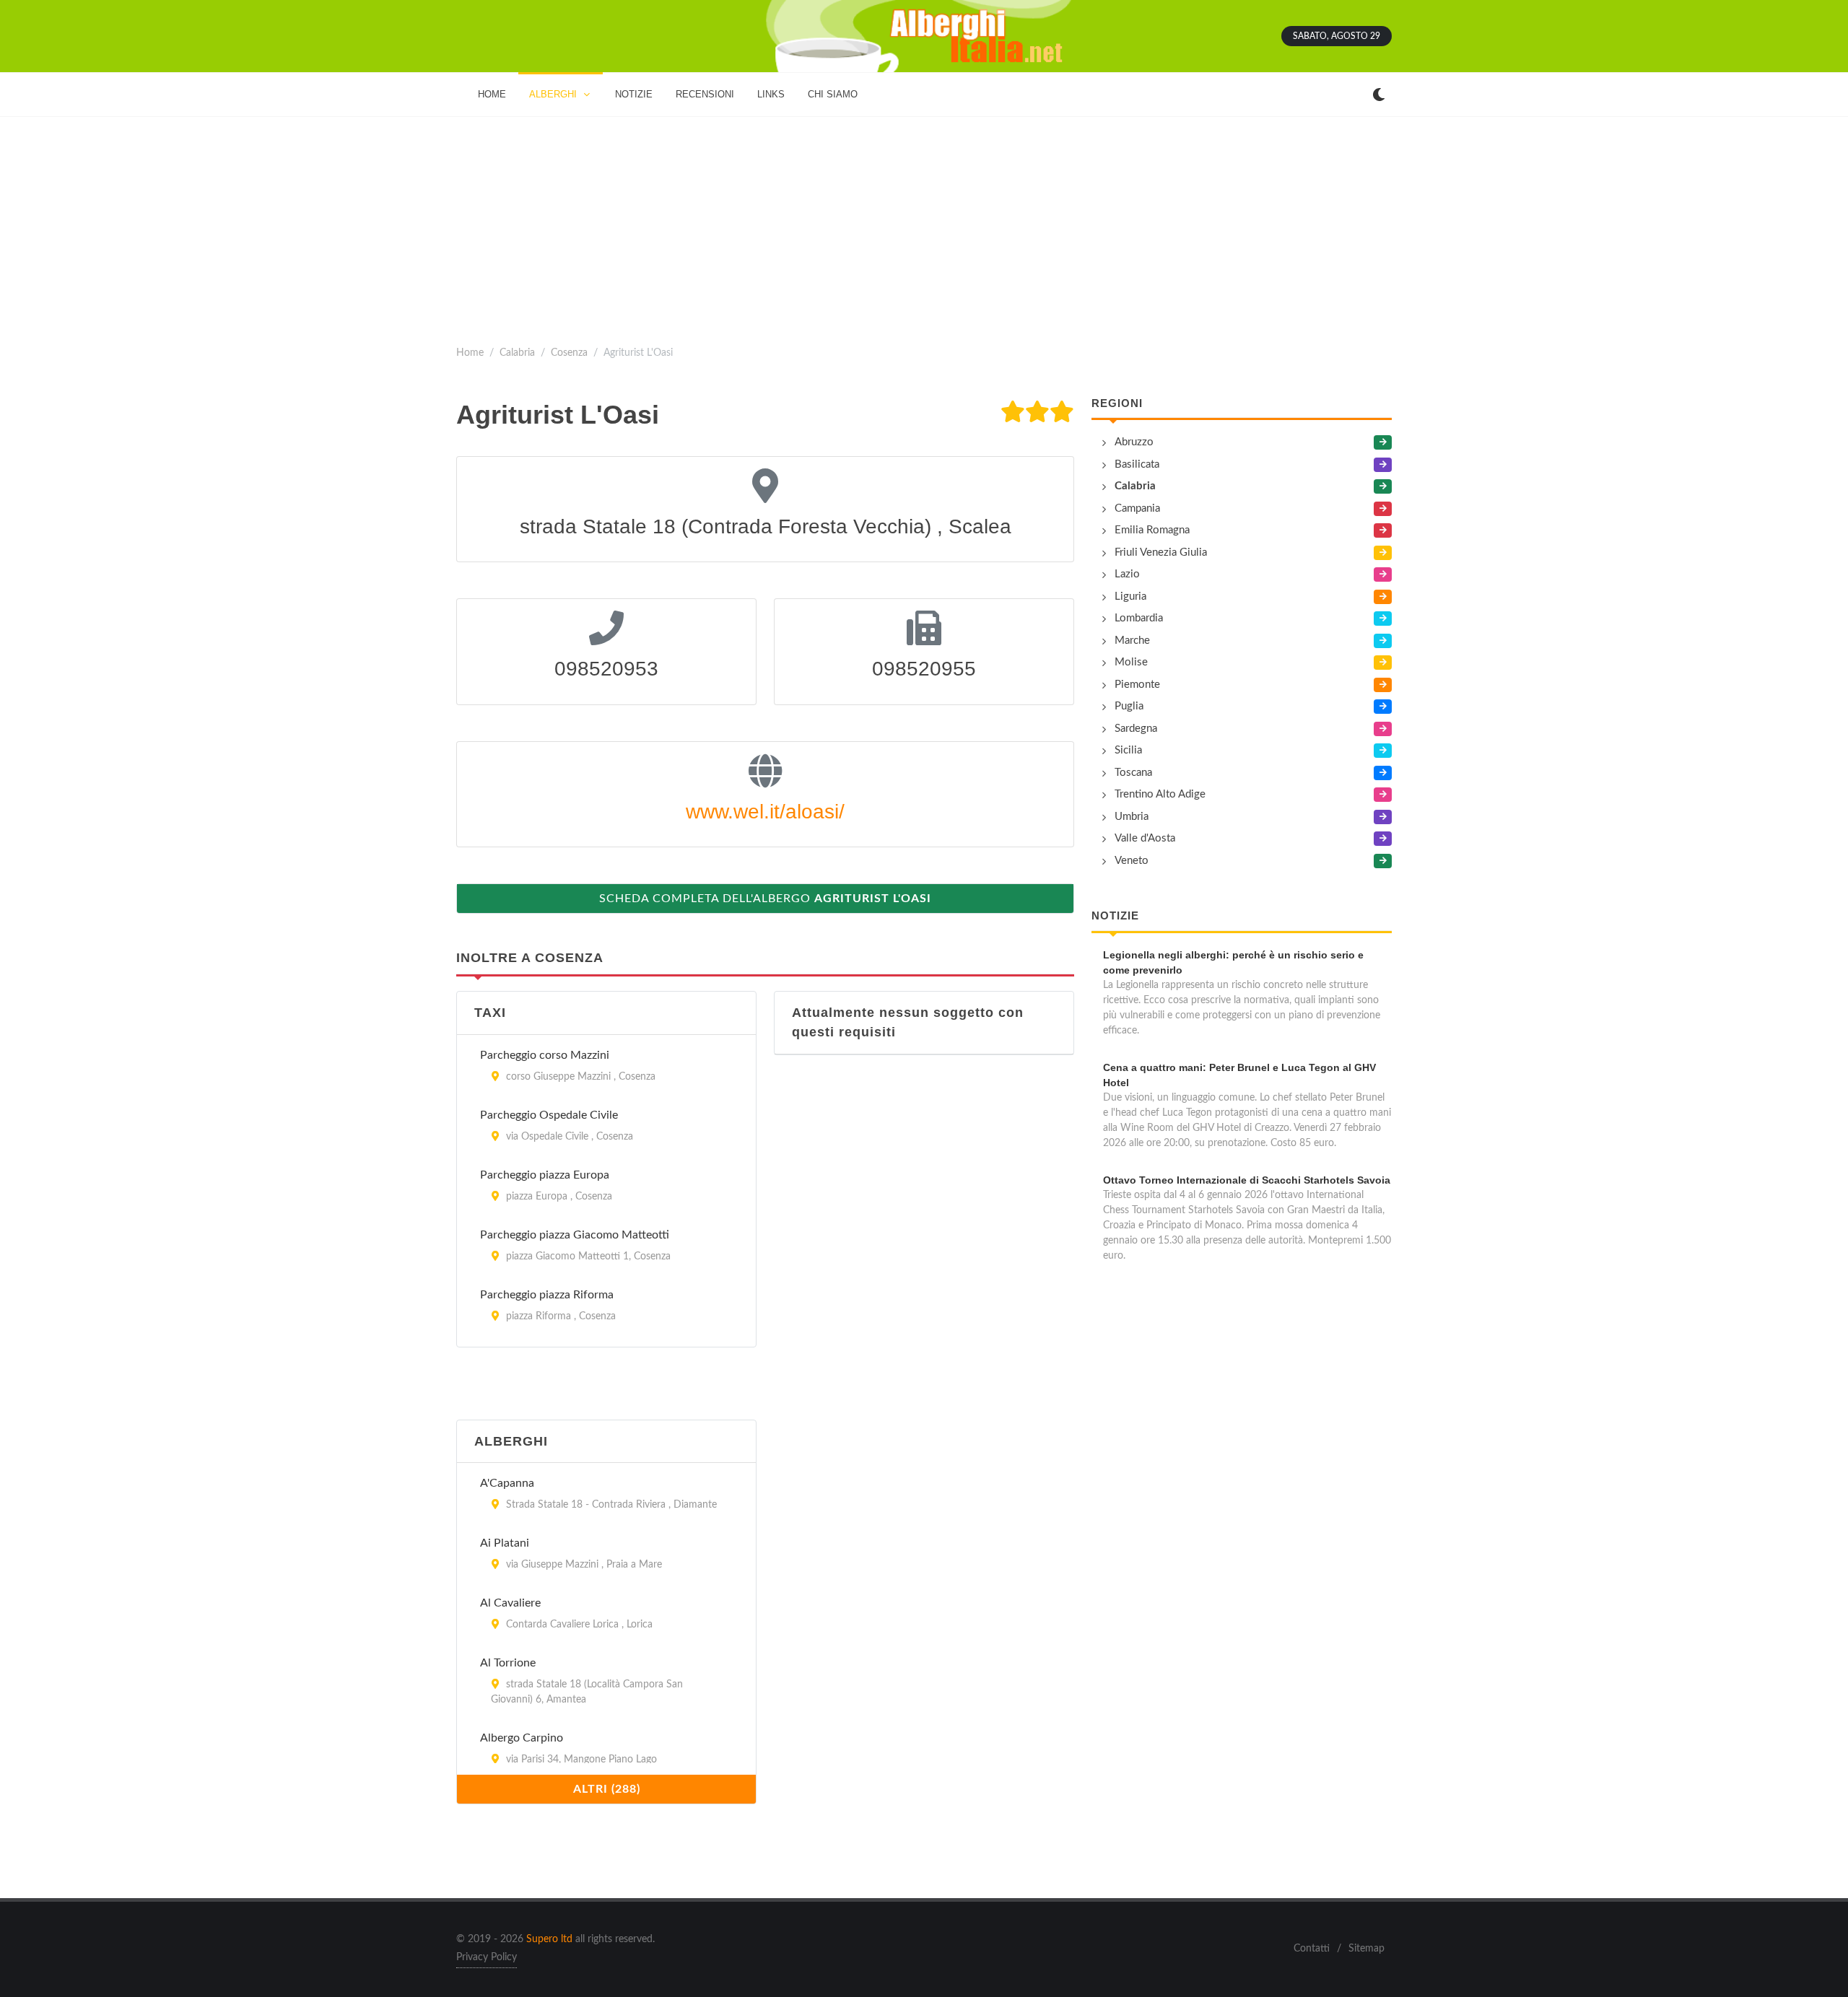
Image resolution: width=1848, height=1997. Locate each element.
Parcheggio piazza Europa (545, 1175)
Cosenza (569, 353)
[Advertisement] (924, 225)
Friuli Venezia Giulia (1161, 552)
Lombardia (1139, 618)
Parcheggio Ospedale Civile (549, 1115)
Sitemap (1367, 1949)
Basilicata (1137, 464)
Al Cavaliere (510, 1603)
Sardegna (1136, 729)
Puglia (1129, 706)
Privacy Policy (487, 1957)
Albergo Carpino (522, 1738)
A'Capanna (507, 1483)
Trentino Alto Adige (1160, 794)
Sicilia (1128, 750)
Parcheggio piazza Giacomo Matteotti (575, 1235)
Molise (1131, 662)
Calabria (517, 353)
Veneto (1132, 861)
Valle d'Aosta (1145, 838)
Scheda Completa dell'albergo (765, 899)
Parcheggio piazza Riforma (547, 1295)
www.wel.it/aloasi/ (765, 812)
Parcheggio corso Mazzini (545, 1055)
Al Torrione (508, 1663)
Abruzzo (1134, 442)
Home (470, 353)
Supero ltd (549, 1939)
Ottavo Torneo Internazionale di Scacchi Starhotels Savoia (1247, 1180)
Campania (1137, 508)
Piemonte (1137, 685)
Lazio (1127, 574)
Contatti (1312, 1949)
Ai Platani (505, 1543)
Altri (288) (607, 1789)
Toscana (1133, 773)
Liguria (1130, 597)
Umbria (1132, 817)
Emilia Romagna (1152, 530)
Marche (1132, 641)
